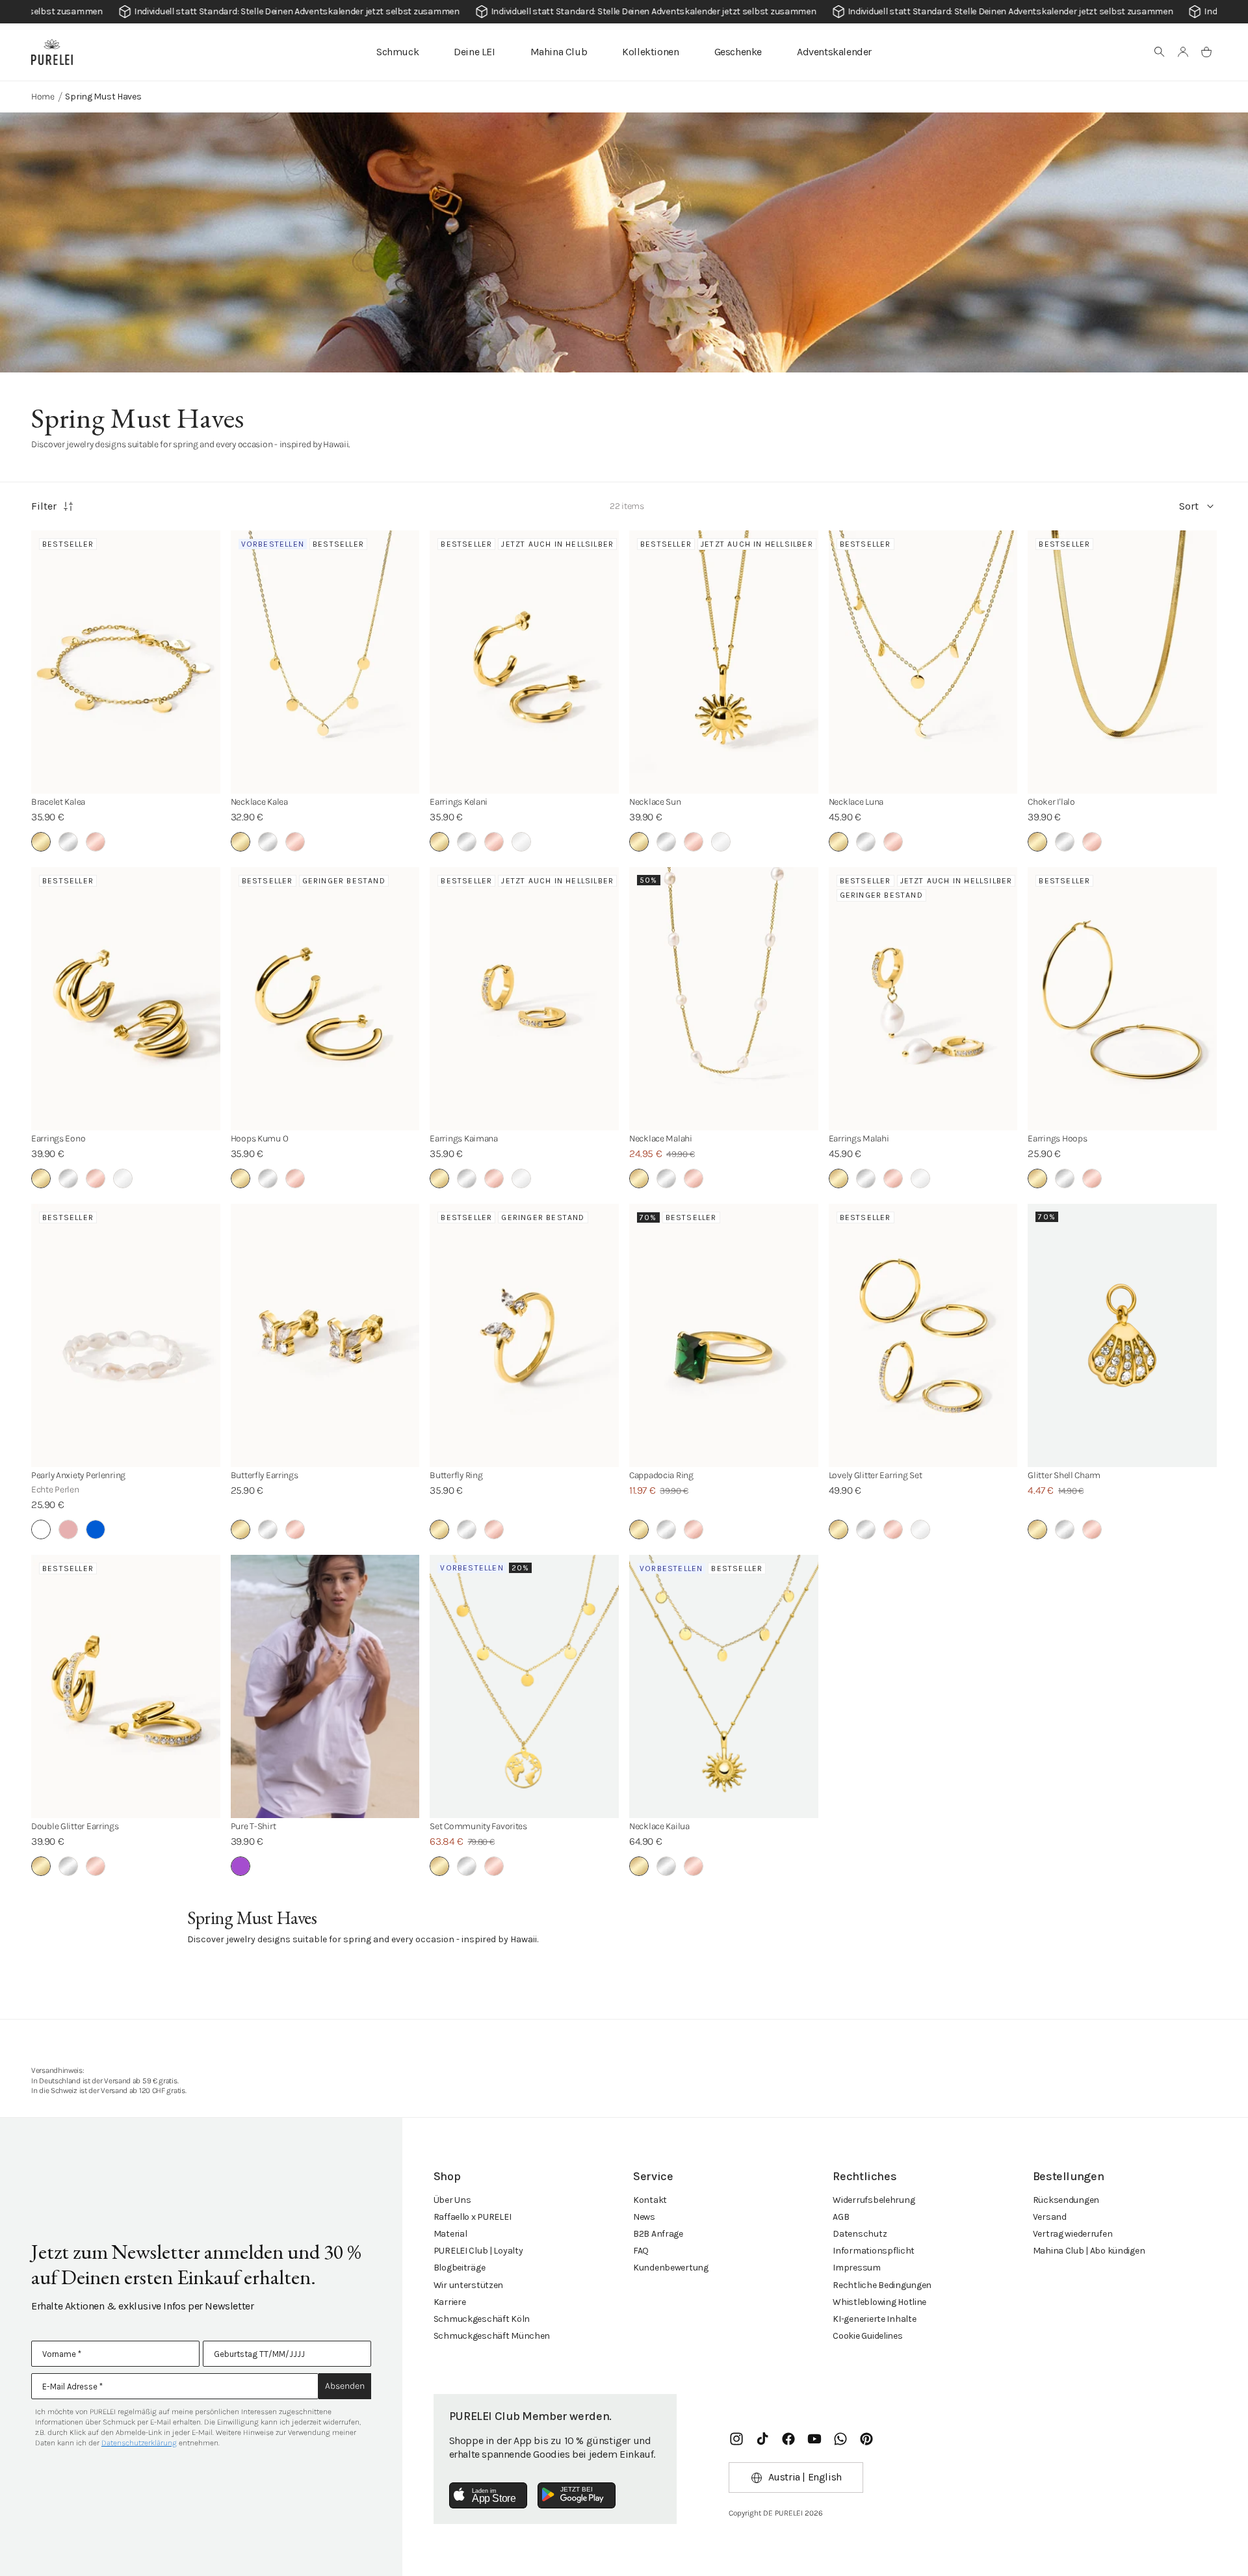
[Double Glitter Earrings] (126, 1686)
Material (450, 2234)
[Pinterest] (866, 2439)
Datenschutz (860, 2234)
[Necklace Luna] (923, 662)
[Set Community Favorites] (524, 1686)
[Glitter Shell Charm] (1122, 1335)
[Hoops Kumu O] (325, 999)
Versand (1050, 2217)
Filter (44, 506)
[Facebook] (788, 2439)
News (644, 2217)
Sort (1189, 506)
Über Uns (452, 2200)
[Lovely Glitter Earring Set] (923, 1335)
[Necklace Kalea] (325, 662)
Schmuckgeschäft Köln (482, 2319)
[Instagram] (736, 2439)
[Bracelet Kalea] (126, 662)
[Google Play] (577, 2495)
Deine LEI (474, 52)
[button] (1160, 52)
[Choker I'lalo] (1122, 662)
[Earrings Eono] (126, 999)
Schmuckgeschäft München (492, 2336)
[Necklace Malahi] (724, 999)
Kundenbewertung (671, 2268)
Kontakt (650, 2200)
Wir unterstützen (469, 2285)
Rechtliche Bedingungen (882, 2285)
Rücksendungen (1066, 2200)
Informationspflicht (874, 2251)
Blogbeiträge (460, 2268)
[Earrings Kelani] (524, 662)
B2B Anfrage (658, 2234)
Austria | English (805, 2477)
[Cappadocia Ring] (724, 1335)
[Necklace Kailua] (724, 1686)
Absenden (345, 2386)
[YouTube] (814, 2439)
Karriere (450, 2302)
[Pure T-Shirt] (325, 1686)
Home (43, 97)
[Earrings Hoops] (1122, 999)
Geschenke (738, 52)
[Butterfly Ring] (524, 1335)
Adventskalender (834, 52)
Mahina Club (559, 52)
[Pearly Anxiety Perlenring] (126, 1335)
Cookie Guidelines (867, 2336)
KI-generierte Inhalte (874, 2319)
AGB (841, 2217)
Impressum (856, 2268)
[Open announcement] (624, 12)
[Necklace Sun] (724, 662)
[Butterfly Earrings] (325, 1335)
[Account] (1183, 52)
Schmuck (397, 52)
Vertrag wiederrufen (1073, 2234)
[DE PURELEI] (52, 52)
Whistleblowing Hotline (879, 2302)
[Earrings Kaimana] (524, 999)
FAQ (641, 2251)
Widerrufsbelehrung (874, 2200)
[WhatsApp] (840, 2439)
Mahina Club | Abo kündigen (1089, 2251)
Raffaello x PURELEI (473, 2217)
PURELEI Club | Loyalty (478, 2251)
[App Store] (488, 2495)
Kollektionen (650, 52)
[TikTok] (762, 2439)
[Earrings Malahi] (923, 999)
